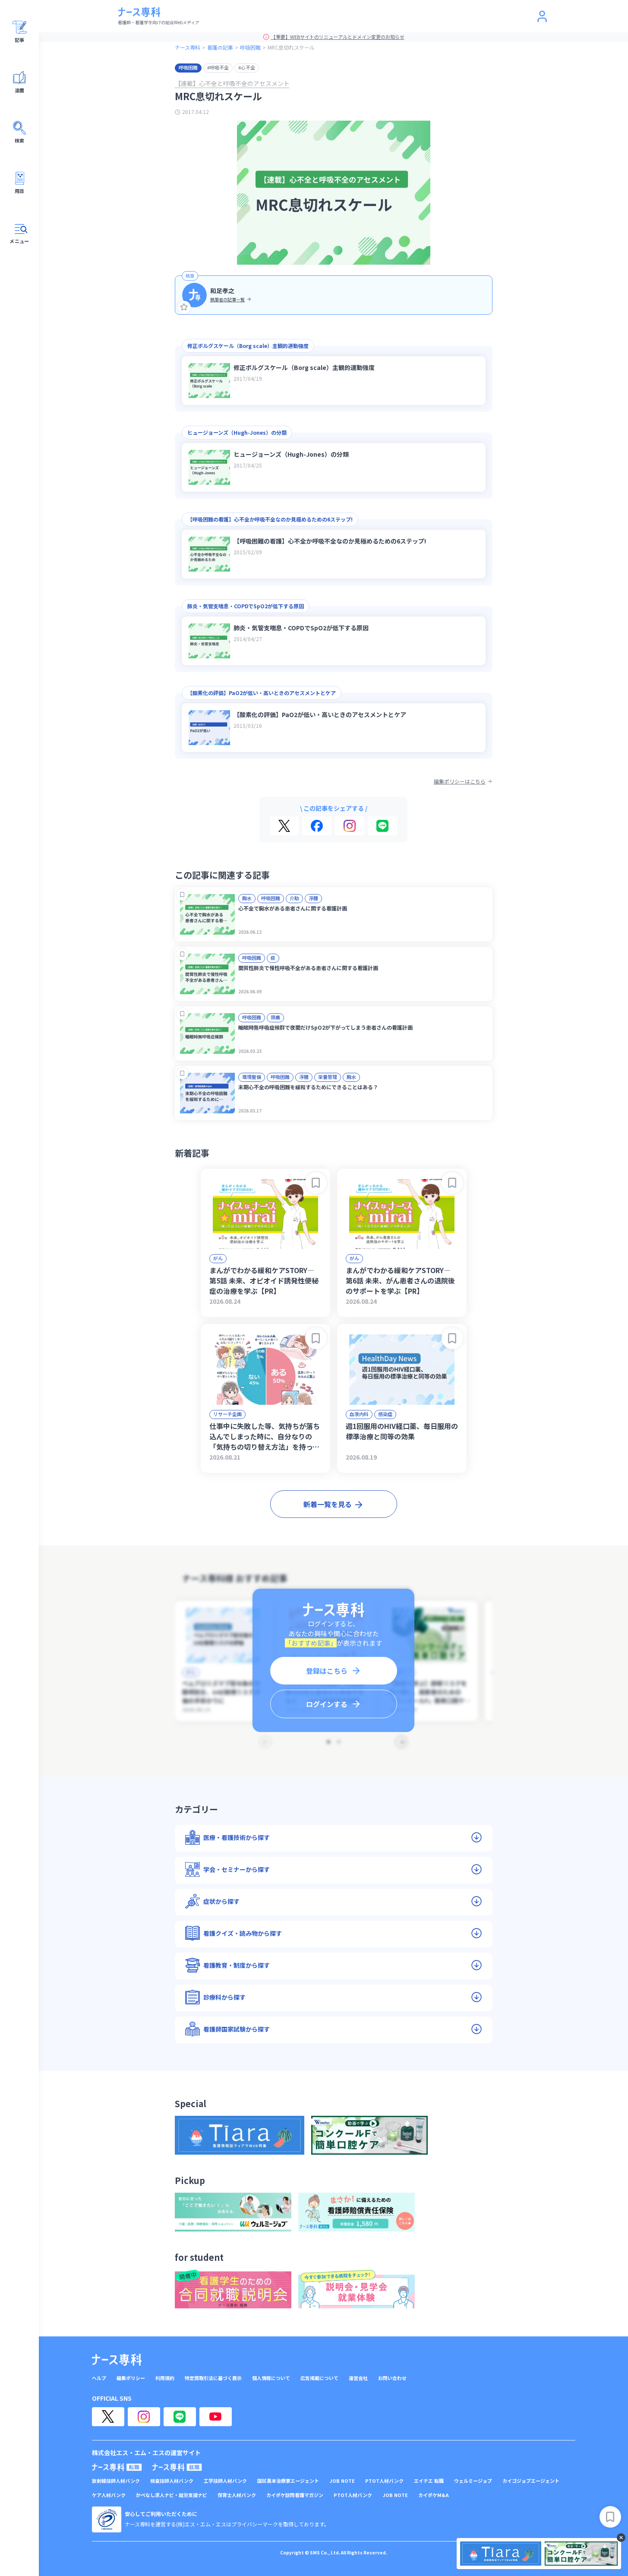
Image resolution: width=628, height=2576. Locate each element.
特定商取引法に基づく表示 (213, 2378)
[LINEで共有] (382, 826)
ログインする (327, 1704)
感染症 (385, 1414)
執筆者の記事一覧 (227, 299)
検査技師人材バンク (172, 2481)
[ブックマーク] (182, 895)
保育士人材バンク (237, 2495)
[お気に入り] (184, 307)
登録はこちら (327, 1671)
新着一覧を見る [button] (328, 1504)
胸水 (247, 898)
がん (218, 1258)
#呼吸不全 (218, 67)
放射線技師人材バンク (116, 2481)
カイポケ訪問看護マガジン (295, 2495)
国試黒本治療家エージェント (288, 2481)
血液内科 (359, 1414)
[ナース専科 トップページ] (117, 2360)
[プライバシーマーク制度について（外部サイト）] (107, 2519)
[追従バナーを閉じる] (621, 2538)
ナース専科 (188, 47)
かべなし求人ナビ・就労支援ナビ (172, 2495)
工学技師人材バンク (225, 2481)
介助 (294, 898)
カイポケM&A (434, 2495)
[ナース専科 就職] (177, 2467)
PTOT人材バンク (384, 2481)
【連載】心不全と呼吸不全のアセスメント (232, 83)
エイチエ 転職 (429, 2481)
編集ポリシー (131, 2378)
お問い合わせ (392, 2378)
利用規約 (165, 2378)
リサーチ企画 (227, 1414)
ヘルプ (99, 2378)
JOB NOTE (342, 2481)
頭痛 (275, 1017)
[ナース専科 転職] (117, 2467)
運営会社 (358, 2378)
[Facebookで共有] (317, 826)
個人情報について (271, 2378)
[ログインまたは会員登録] (542, 16)
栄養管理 (328, 1077)
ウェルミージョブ (473, 2481)
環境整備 (252, 1077)
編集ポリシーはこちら (460, 781)
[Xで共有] (284, 826)
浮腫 (313, 898)
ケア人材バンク (109, 2495)
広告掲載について (319, 2378)
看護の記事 (220, 47)
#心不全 (247, 67)
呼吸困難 (250, 47)
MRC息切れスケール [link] (291, 47)
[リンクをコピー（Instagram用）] (350, 826)
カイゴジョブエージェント (531, 2481)
